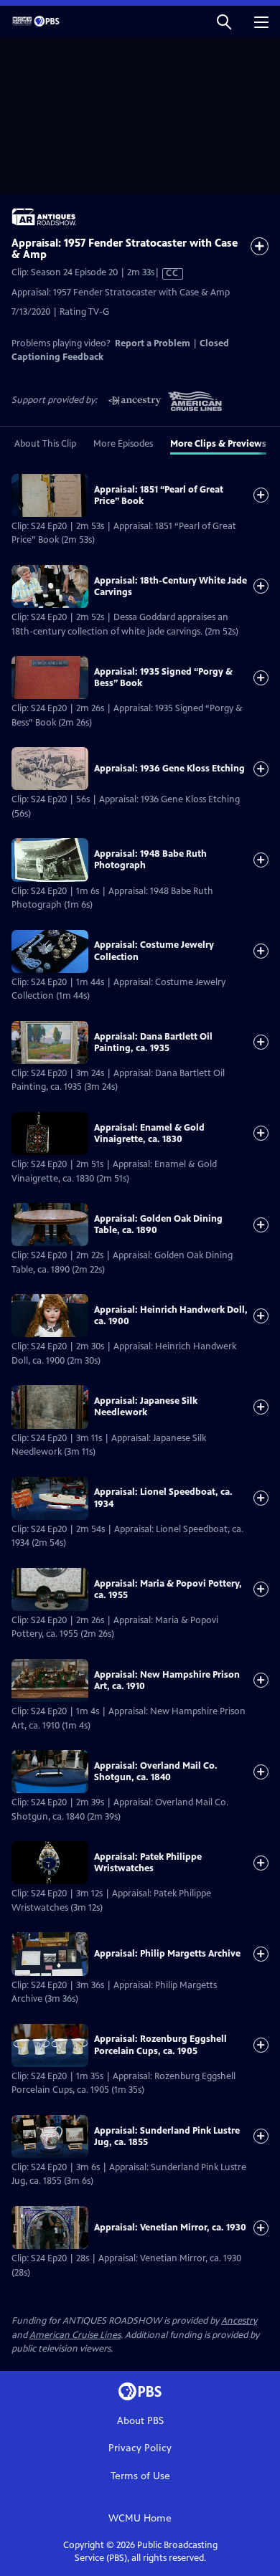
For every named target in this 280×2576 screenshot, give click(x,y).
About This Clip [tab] (45, 444)
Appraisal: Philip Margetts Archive (167, 1954)
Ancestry (239, 2321)
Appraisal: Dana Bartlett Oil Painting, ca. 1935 (153, 1042)
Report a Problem (153, 343)
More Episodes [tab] (123, 444)
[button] (224, 21)
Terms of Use (140, 2476)
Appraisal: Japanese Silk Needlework (146, 1407)
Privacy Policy (140, 2448)
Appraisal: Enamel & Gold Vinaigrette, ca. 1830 (149, 1133)
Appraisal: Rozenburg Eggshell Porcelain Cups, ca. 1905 (160, 2045)
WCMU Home (140, 2518)
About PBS (140, 2421)
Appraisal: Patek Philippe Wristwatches (148, 1863)
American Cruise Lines (75, 2335)
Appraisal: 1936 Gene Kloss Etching (169, 769)
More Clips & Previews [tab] (218, 444)
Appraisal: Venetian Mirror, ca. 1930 (170, 2228)
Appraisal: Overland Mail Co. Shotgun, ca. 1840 (156, 1772)
